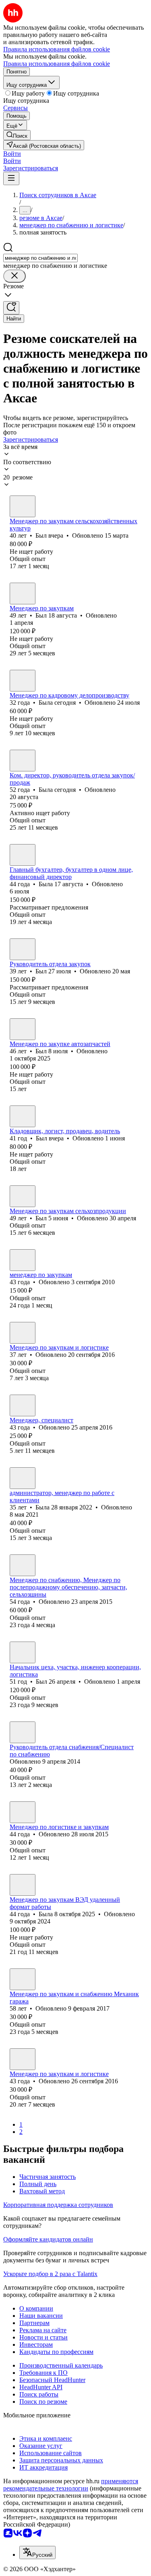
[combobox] (40, 258)
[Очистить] (14, 276)
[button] (12, 154)
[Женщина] (23, 681)
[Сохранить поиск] (11, 308)
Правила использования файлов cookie (57, 64)
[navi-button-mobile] (11, 178)
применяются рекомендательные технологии (71, 2485)
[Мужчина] (23, 506)
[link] (17, 135)
